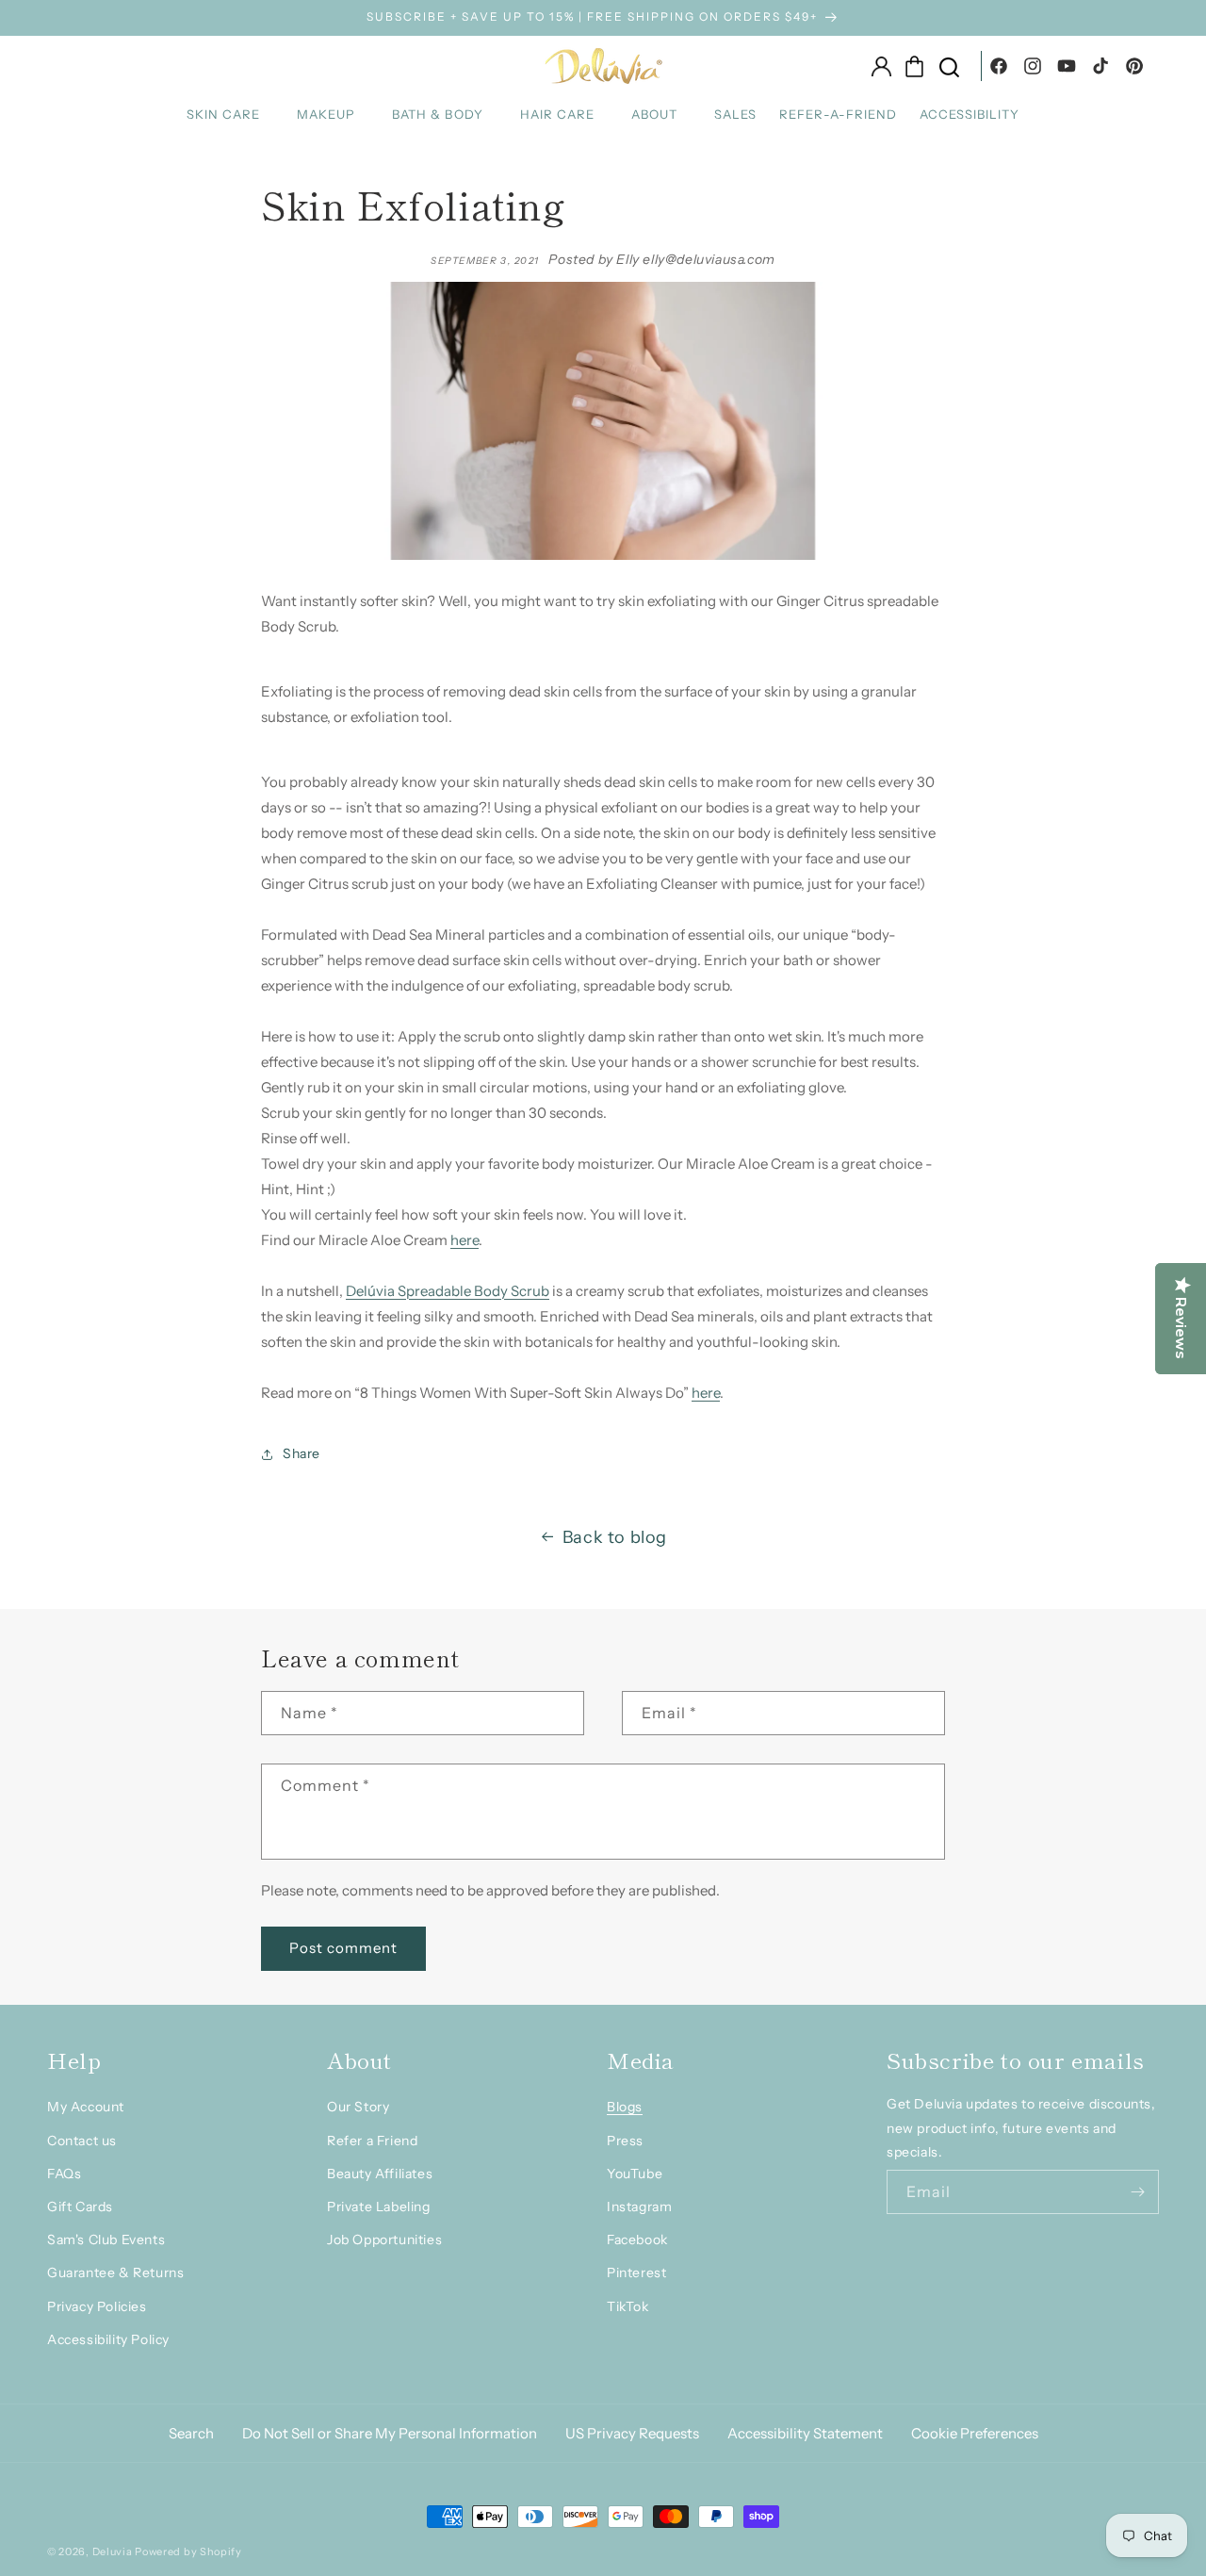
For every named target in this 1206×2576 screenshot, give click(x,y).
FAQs (64, 2174)
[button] (230, 115)
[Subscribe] (1137, 2192)
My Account (86, 2107)
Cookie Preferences (975, 2433)
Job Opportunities (384, 2240)
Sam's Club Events (106, 2240)
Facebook (637, 2240)
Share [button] (301, 1453)
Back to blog (615, 1537)
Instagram (639, 2207)
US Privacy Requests (632, 2433)
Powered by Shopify (188, 2551)
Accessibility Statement (805, 2433)
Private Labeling (379, 2207)
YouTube (635, 2174)
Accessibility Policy (108, 2339)
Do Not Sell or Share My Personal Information (390, 2433)
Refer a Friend (372, 2141)
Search (191, 2433)
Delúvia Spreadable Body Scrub (448, 1291)
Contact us (82, 2141)
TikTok (628, 2306)
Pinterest (636, 2272)
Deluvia (113, 2551)
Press (625, 2141)
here (464, 1240)
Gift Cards (80, 2207)
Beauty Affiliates (380, 2174)
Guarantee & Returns (115, 2272)
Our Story (358, 2107)
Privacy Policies (97, 2306)
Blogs (625, 2107)
